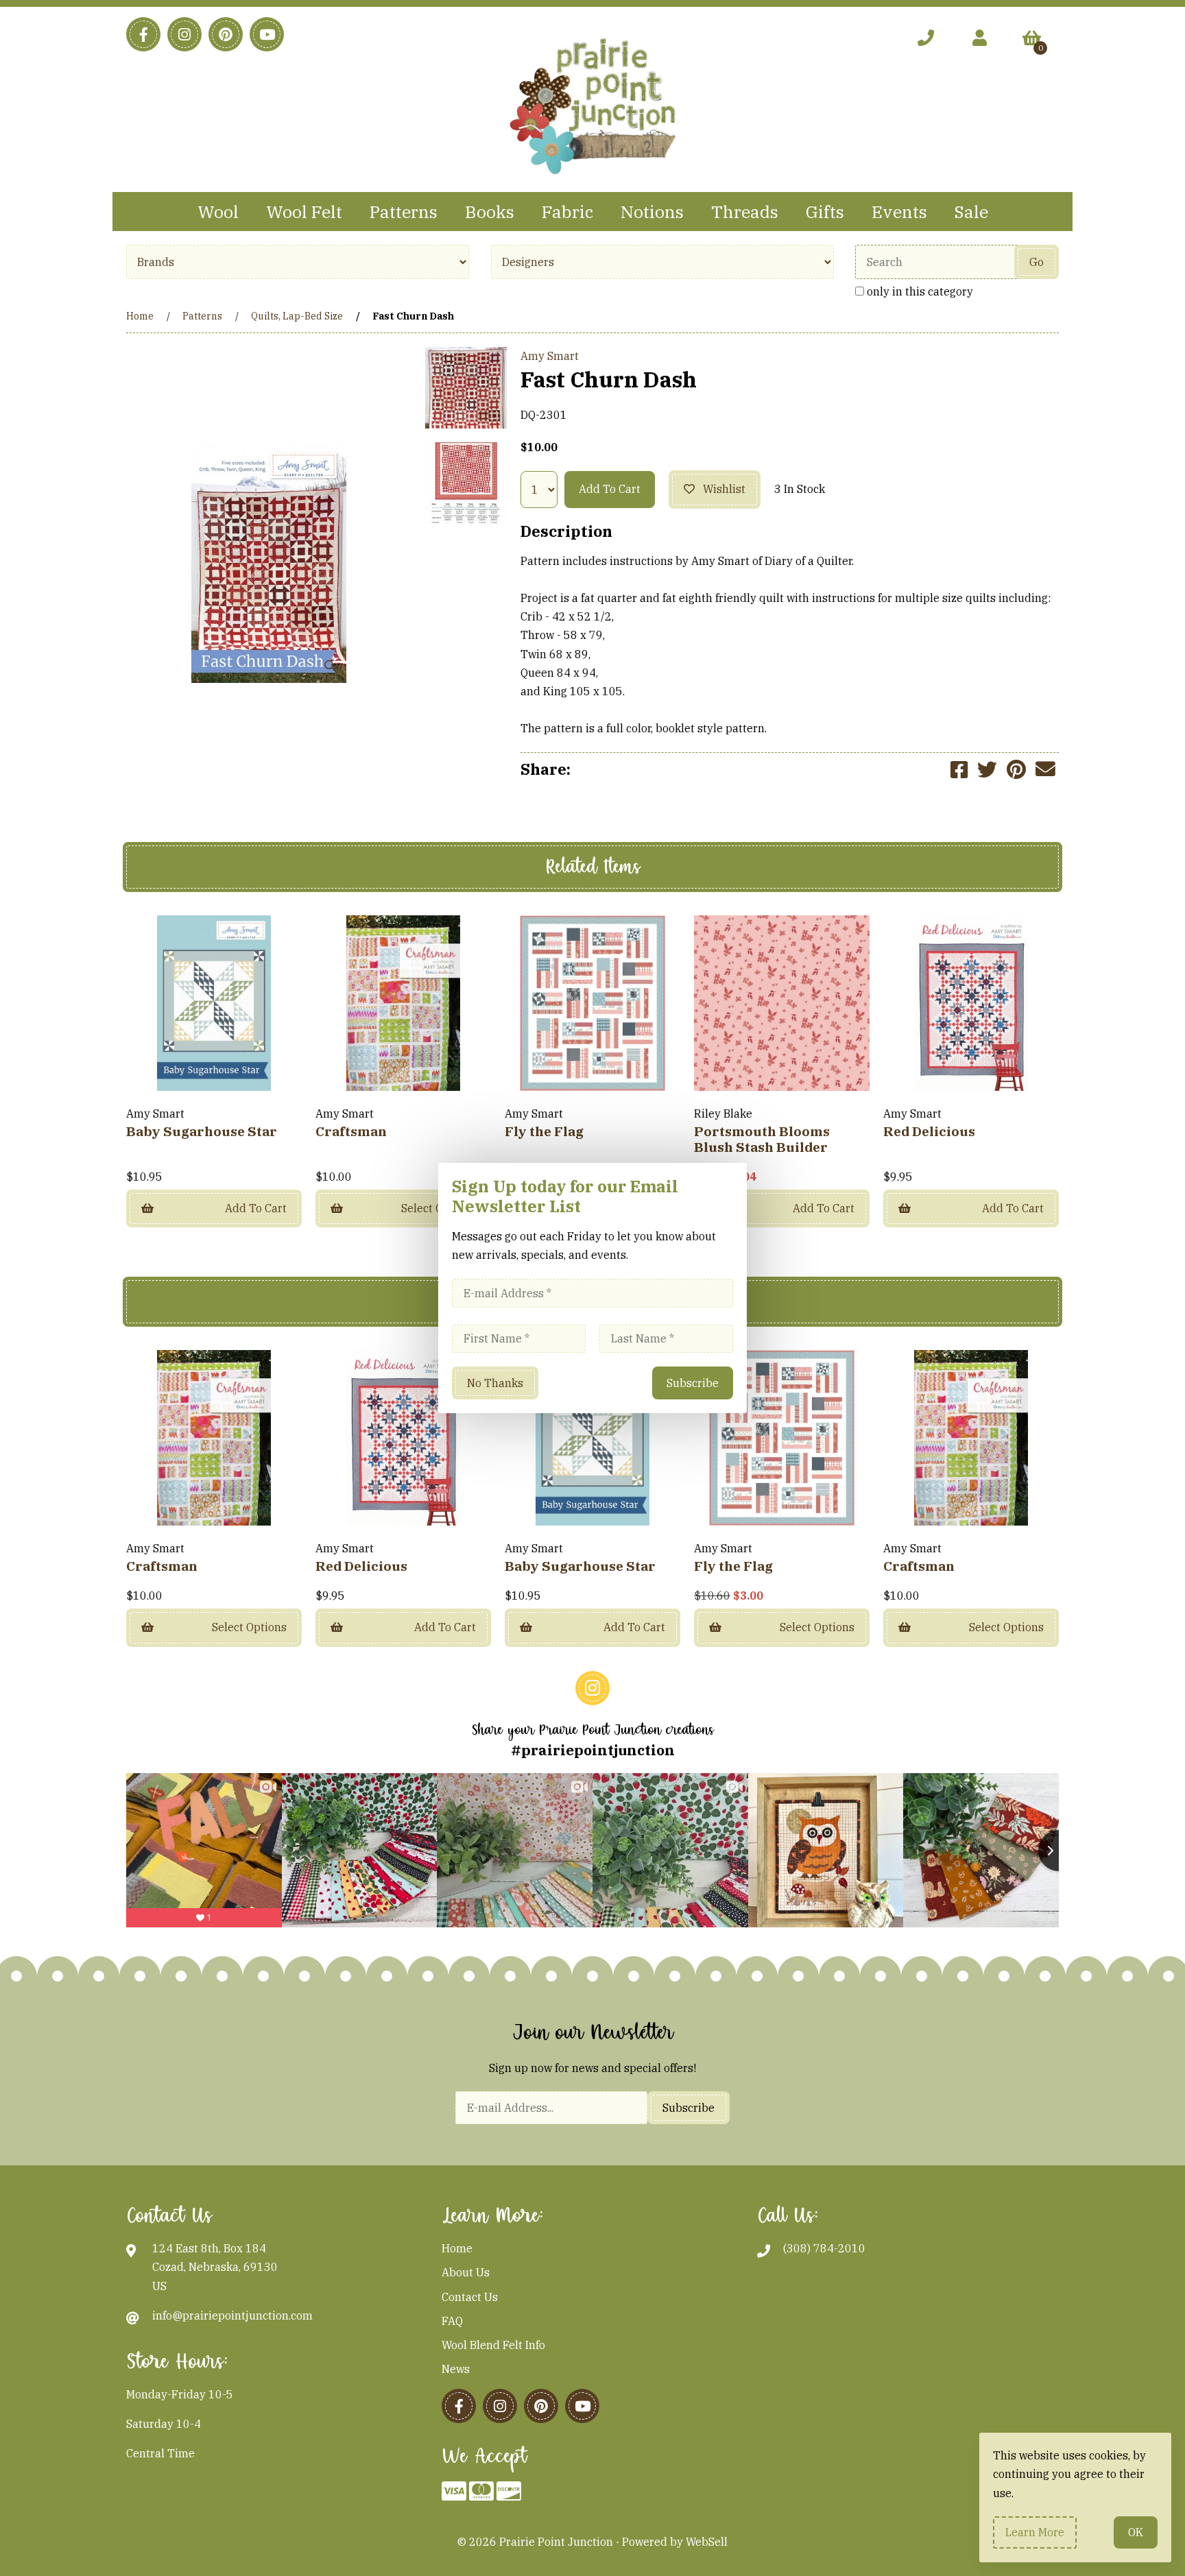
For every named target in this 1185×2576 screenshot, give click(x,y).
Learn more (1035, 2532)
